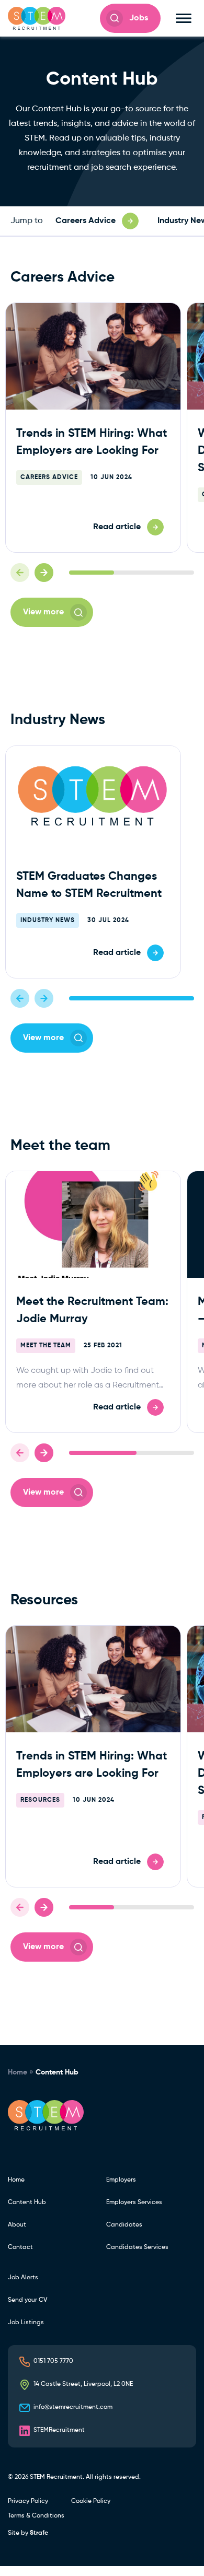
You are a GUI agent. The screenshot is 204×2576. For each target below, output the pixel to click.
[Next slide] (44, 573)
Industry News (48, 920)
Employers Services (134, 2202)
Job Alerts (23, 2278)
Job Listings (26, 2323)
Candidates (124, 2225)
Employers (121, 2180)
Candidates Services (137, 2247)
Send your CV (27, 2300)
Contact (20, 2247)
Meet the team (46, 1346)
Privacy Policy (28, 2501)
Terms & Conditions (36, 2516)
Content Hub (27, 2202)
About (17, 2225)
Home (18, 2072)
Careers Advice (49, 477)
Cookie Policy (91, 2501)
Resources (40, 1800)
